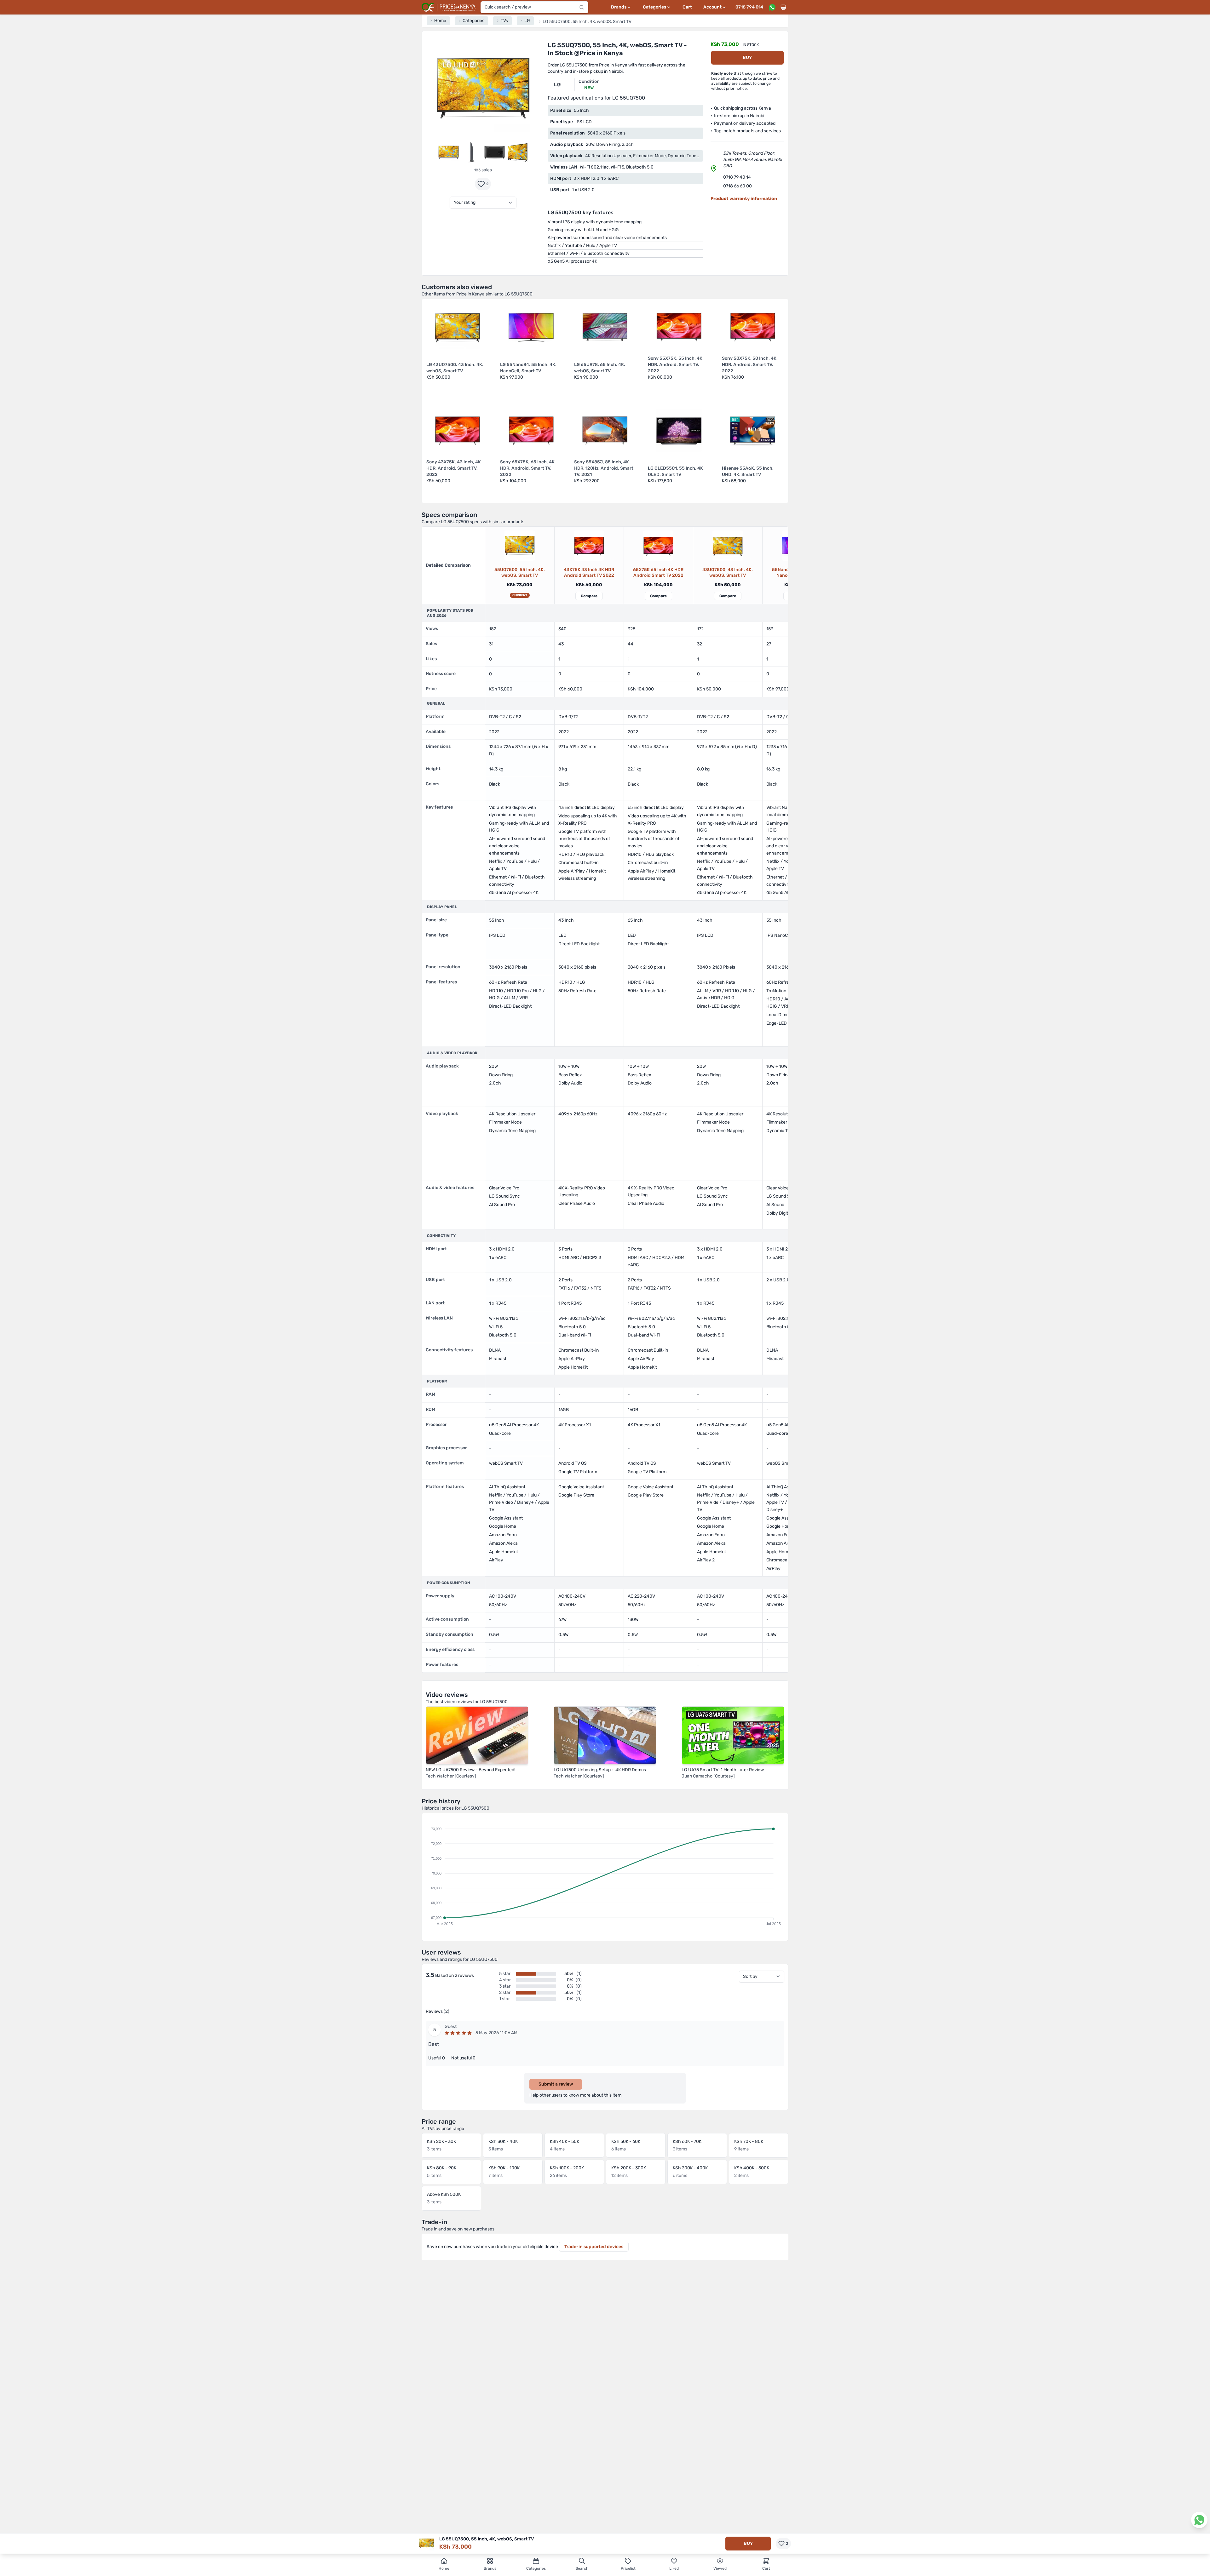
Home (444, 2568)
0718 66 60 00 (738, 186)
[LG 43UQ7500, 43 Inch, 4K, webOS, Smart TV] (728, 546)
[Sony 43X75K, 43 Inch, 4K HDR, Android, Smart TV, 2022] (589, 546)
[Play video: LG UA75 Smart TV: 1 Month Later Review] (733, 1735)
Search (582, 2568)
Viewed (720, 2568)
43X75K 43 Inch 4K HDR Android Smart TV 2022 (589, 572)
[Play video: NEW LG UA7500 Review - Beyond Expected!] (477, 1735)
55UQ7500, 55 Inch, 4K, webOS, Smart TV (520, 572)
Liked (674, 2568)
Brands (490, 2568)
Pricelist (628, 2568)
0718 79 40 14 (737, 177)
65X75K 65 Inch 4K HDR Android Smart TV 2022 (658, 572)
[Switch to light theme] (783, 7)
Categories (536, 2568)
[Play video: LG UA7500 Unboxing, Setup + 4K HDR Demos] (605, 1735)
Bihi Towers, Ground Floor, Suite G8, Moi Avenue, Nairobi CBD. (752, 160)
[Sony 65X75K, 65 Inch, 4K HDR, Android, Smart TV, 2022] (658, 546)
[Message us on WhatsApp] (772, 7)
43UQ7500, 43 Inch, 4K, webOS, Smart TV (728, 572)
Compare (589, 596)
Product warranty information (744, 199)
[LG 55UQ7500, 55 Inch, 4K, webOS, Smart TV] (520, 546)
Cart (687, 7)
